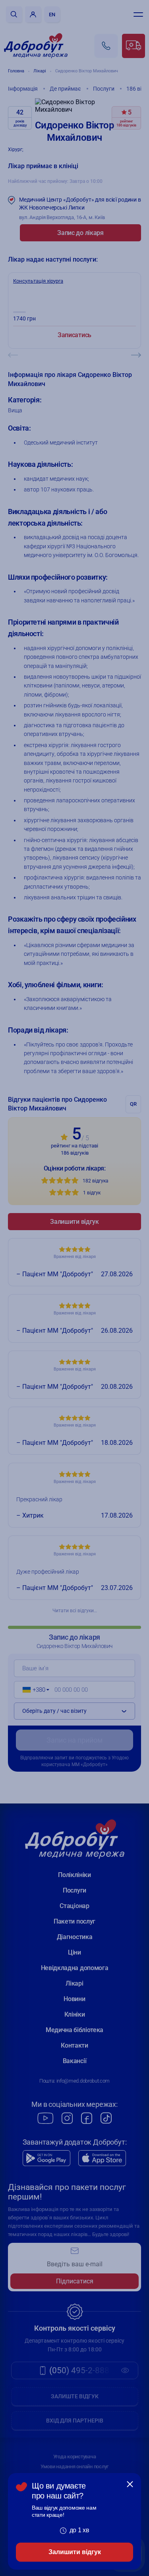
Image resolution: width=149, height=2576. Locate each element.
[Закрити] (130, 2484)
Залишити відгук (75, 2552)
